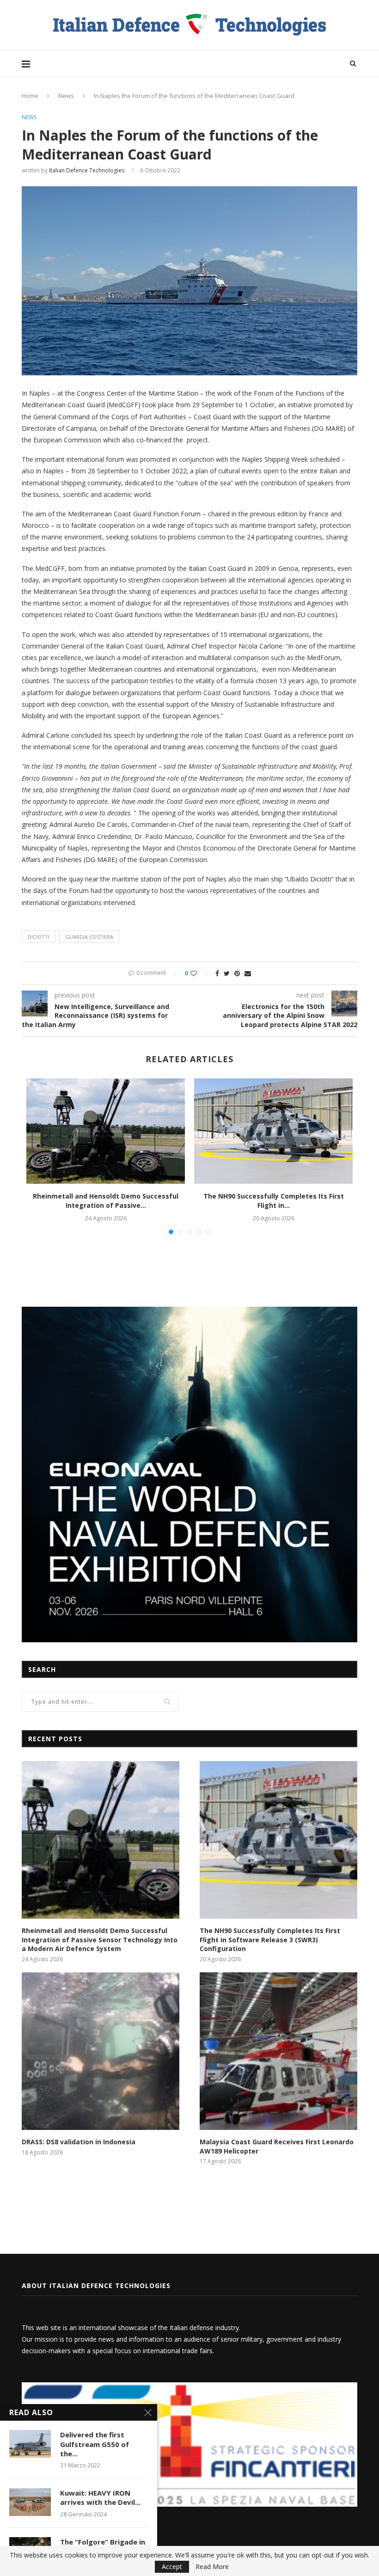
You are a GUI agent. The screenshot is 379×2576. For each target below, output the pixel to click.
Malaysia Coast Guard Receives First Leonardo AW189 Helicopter (277, 2146)
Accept (172, 2567)
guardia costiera (89, 937)
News (66, 96)
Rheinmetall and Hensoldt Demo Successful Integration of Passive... (106, 1201)
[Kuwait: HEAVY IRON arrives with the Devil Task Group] (30, 2502)
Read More (212, 2567)
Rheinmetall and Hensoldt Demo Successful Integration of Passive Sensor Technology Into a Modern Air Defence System (100, 1940)
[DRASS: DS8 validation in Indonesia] (101, 2051)
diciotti (39, 937)
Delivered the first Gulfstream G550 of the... (95, 2444)
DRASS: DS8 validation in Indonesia (79, 2142)
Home (30, 96)
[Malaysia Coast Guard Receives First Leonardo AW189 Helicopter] (278, 2051)
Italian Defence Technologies (87, 170)
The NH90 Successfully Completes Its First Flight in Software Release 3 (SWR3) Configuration (270, 1940)
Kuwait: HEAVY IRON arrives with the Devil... (100, 2497)
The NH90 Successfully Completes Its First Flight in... (274, 1201)
